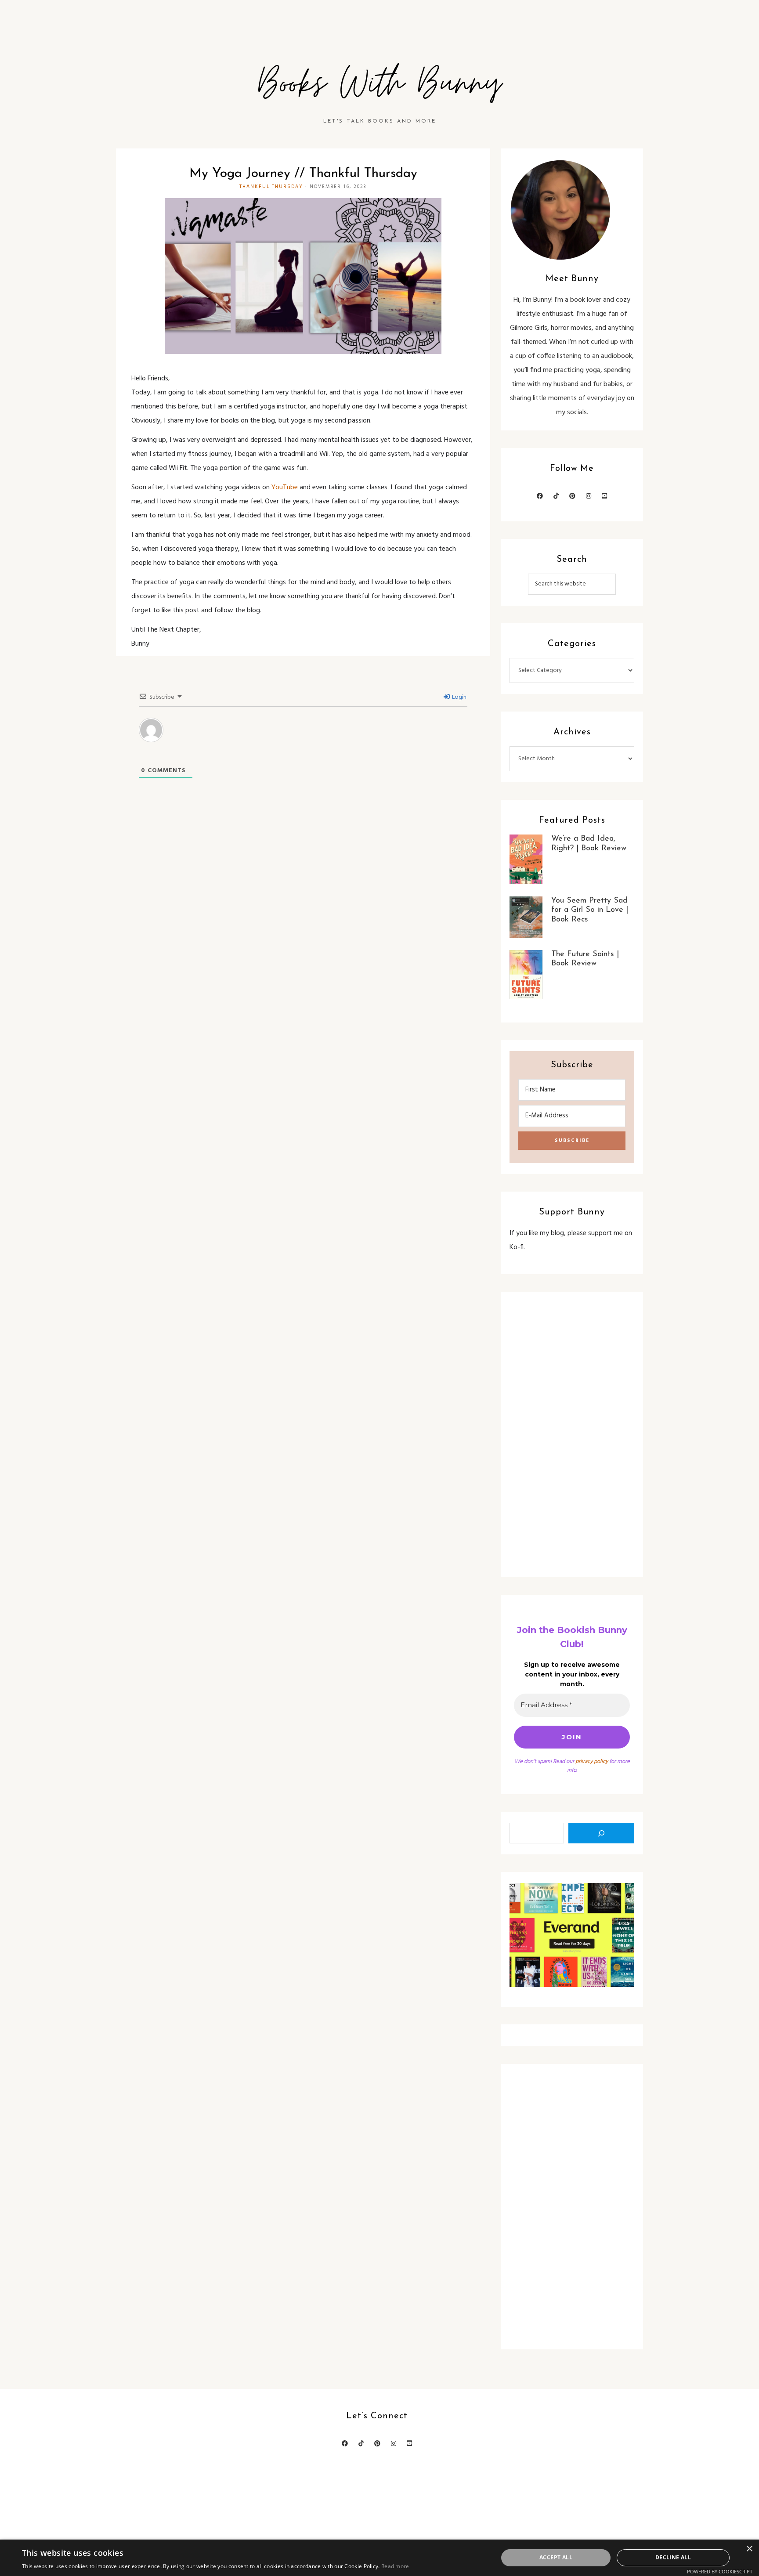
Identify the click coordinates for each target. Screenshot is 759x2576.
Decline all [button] (673, 2557)
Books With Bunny (379, 84)
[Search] (601, 1833)
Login (459, 697)
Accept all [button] (556, 2557)
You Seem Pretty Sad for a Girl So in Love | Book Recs (590, 910)
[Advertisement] (572, 1434)
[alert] (379, 2558)
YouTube (285, 488)
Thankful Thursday (271, 187)
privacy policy (592, 1761)
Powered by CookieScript (720, 2571)
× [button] (749, 2549)
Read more (395, 2566)
